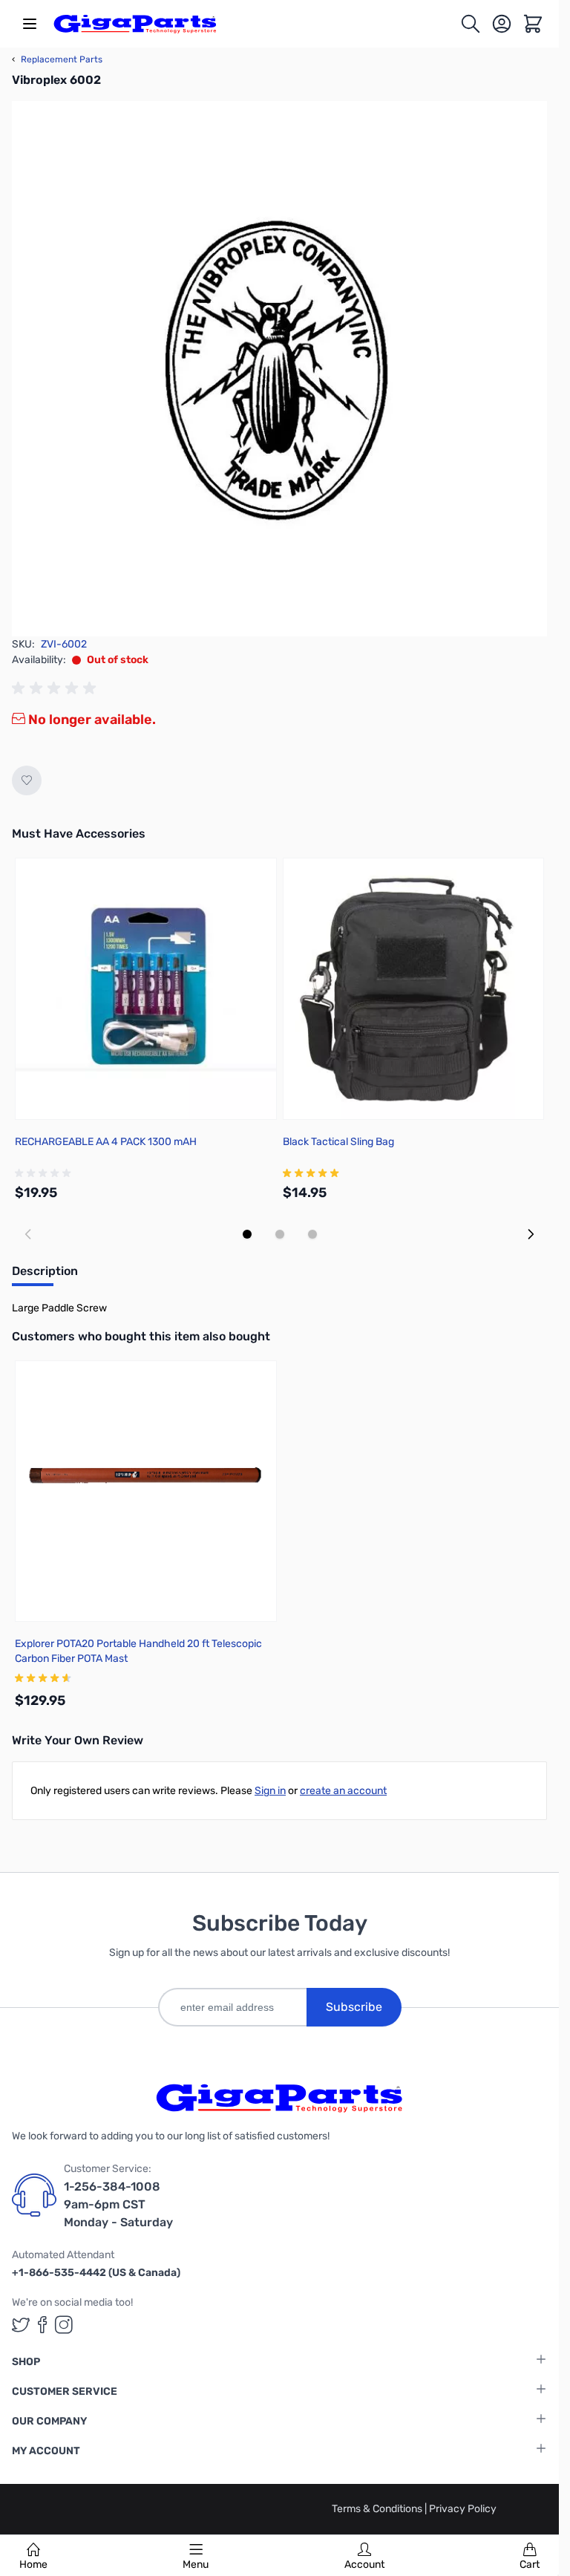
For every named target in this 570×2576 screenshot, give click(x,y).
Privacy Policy (463, 2509)
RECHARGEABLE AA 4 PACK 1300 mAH (106, 1142)
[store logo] (135, 24)
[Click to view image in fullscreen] (279, 369)
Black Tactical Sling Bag (338, 1142)
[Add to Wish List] (27, 780)
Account (364, 2564)
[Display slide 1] (247, 1234)
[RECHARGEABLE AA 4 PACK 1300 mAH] (146, 989)
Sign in (270, 1791)
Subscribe (354, 2007)
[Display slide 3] (312, 1234)
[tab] (45, 1276)
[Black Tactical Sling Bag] (414, 989)
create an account (343, 1791)
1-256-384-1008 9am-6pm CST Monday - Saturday (118, 2204)
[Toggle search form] (471, 24)
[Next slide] (531, 1234)
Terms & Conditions (378, 2509)
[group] (56, 688)
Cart (530, 2564)
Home (33, 2564)
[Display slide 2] (280, 1234)
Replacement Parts (57, 59)
